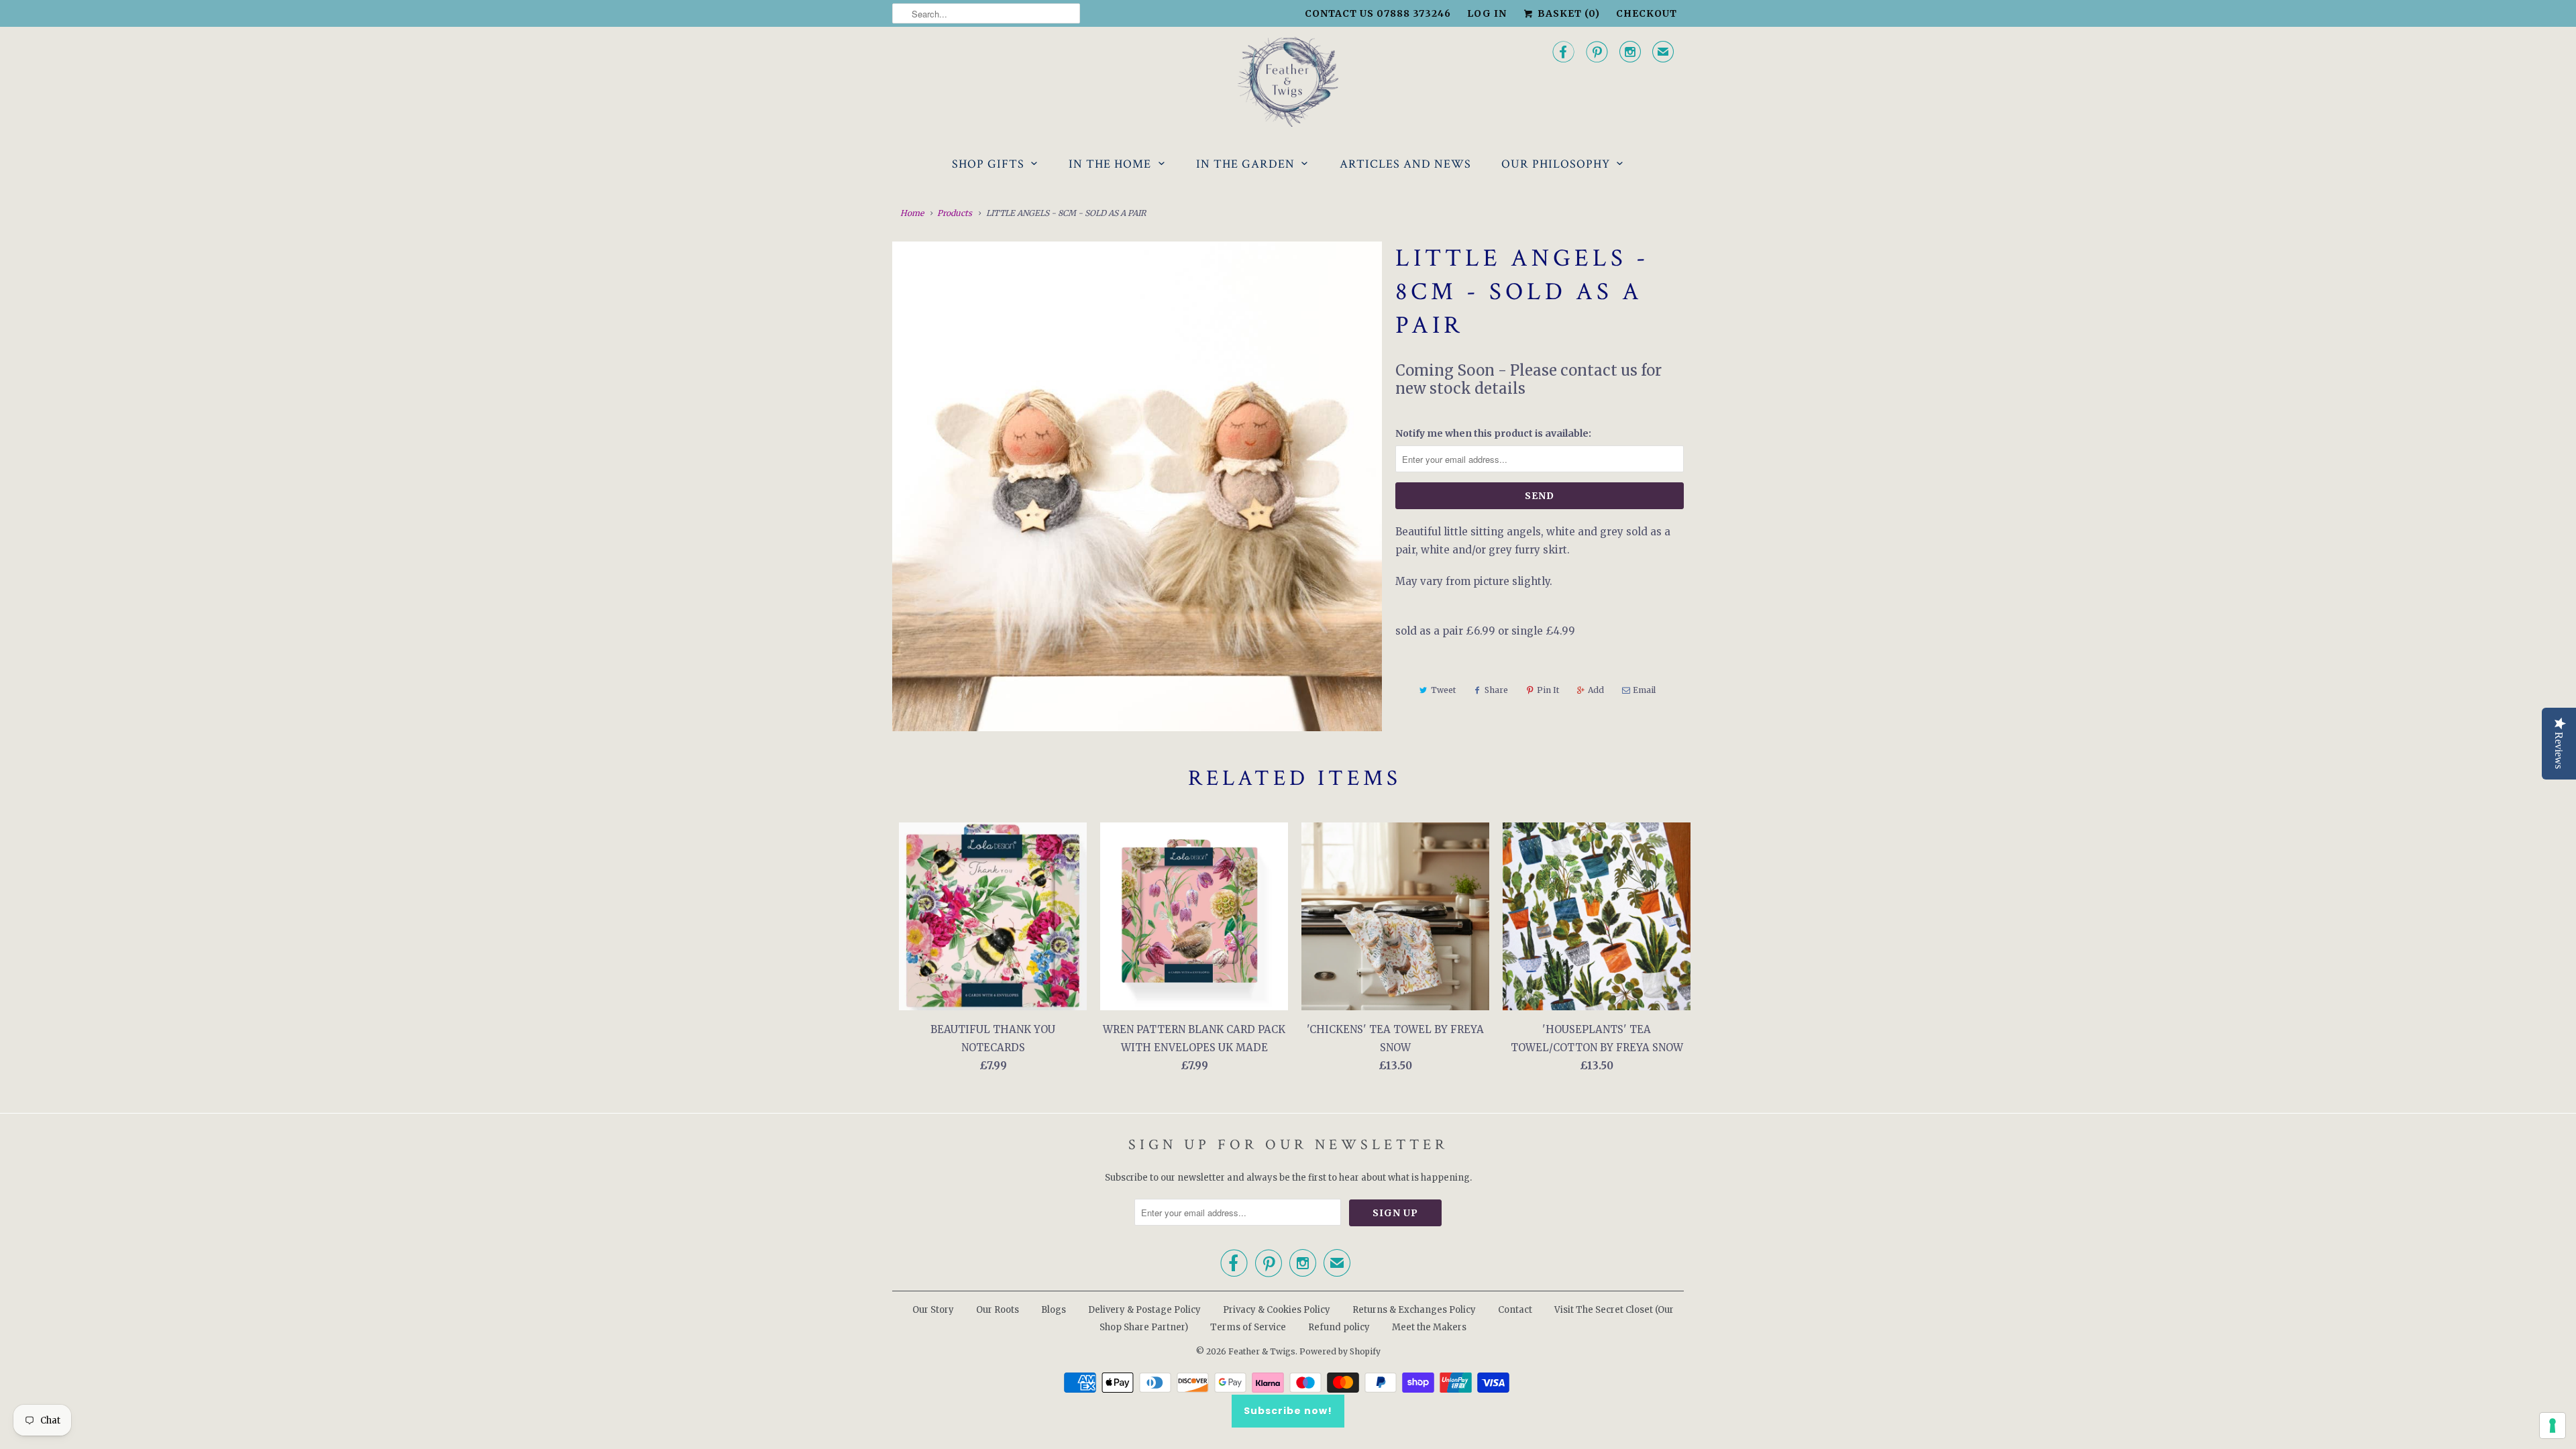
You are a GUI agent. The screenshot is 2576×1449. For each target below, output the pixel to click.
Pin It (1548, 690)
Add (1596, 690)
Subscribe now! (1288, 1411)
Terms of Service (1248, 1327)
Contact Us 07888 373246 (1378, 13)
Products (955, 213)
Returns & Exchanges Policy (1414, 1310)
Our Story (933, 1310)
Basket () (1567, 13)
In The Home (1110, 164)
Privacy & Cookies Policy (1277, 1310)
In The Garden (1245, 164)
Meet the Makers (1429, 1327)
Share (1496, 690)
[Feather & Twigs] (1288, 82)
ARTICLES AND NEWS (1405, 164)
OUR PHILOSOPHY (1556, 164)
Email (1644, 690)
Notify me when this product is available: (1493, 433)
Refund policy (1339, 1327)
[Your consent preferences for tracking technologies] (2553, 1426)
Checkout (1647, 13)
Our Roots (998, 1310)
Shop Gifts (988, 164)
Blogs (1054, 1310)
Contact (1515, 1310)
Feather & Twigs (1262, 1351)
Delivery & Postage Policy (1144, 1310)
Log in (1487, 13)
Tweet (1443, 690)
